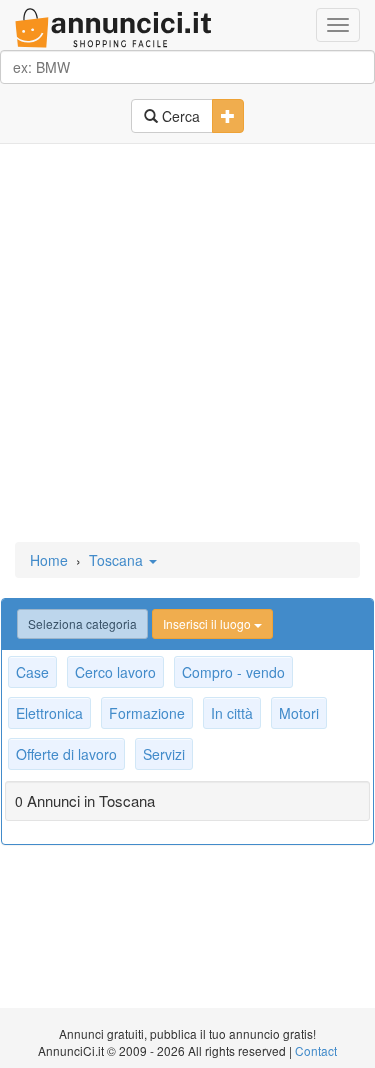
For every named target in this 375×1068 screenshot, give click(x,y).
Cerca (179, 116)
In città (232, 713)
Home (49, 560)
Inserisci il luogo (208, 623)
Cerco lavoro (115, 672)
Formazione (147, 713)
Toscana (118, 560)
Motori (299, 713)
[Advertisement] (187, 344)
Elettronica (49, 713)
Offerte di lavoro (66, 754)
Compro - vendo (233, 672)
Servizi (164, 754)
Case (32, 672)
